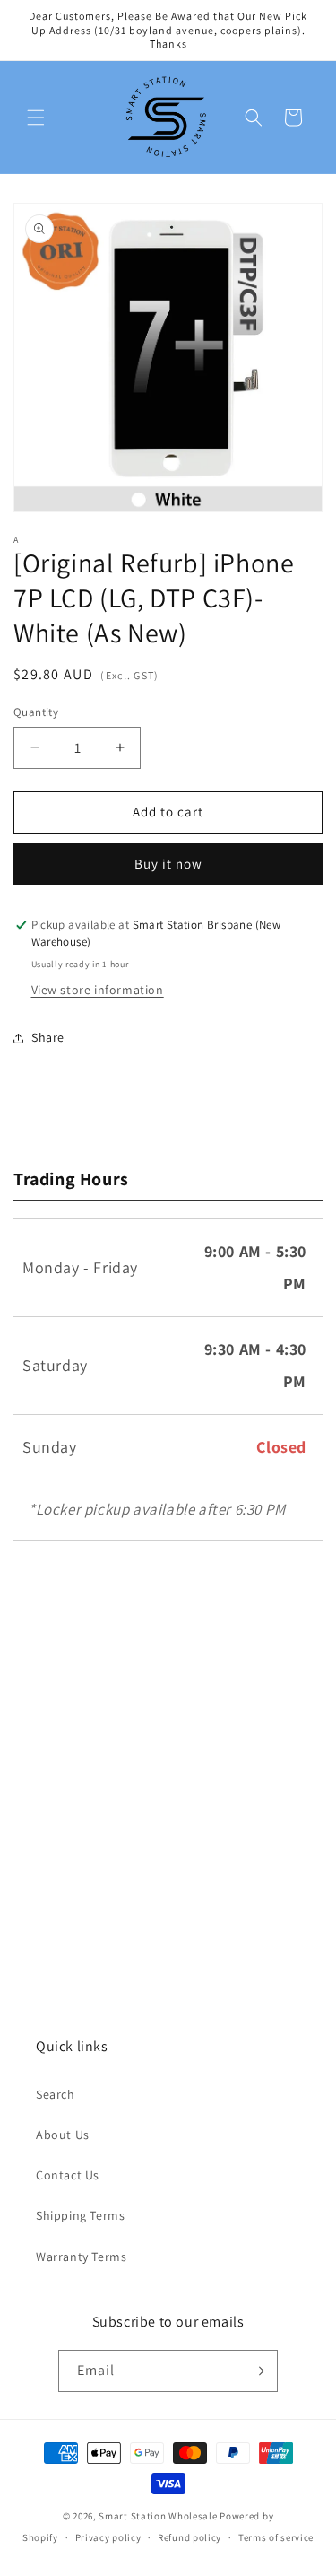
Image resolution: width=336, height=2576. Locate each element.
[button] (36, 118)
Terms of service (276, 2537)
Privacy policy (108, 2537)
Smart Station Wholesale (158, 2516)
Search (56, 2094)
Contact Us (68, 2175)
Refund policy (190, 2537)
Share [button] (48, 1037)
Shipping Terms (80, 2215)
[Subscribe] (257, 2371)
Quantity (36, 712)
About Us (63, 2135)
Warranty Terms (81, 2257)
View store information (98, 990)
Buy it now (168, 864)
